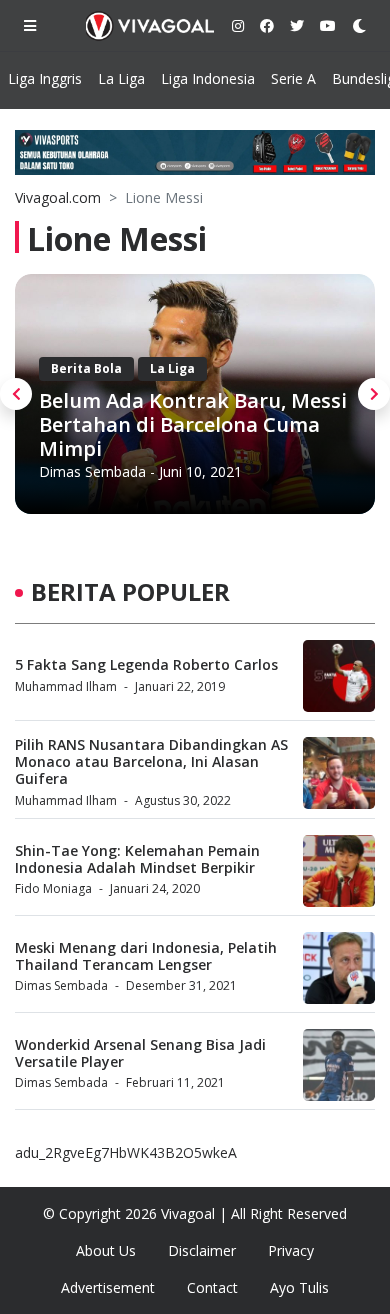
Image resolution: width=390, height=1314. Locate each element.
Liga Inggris (45, 78)
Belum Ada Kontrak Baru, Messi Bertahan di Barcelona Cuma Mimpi (193, 424)
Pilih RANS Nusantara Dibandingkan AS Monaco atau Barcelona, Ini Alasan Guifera (151, 761)
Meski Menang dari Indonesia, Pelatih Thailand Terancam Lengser (146, 956)
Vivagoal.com (58, 197)
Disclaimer (202, 1250)
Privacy (291, 1250)
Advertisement (108, 1287)
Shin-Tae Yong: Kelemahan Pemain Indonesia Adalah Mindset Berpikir (137, 859)
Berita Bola (86, 368)
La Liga (121, 78)
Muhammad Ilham (66, 686)
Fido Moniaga (53, 888)
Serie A (293, 78)
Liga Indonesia (208, 78)
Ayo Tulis (299, 1287)
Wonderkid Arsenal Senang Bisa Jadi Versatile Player (140, 1053)
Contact (212, 1287)
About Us (106, 1250)
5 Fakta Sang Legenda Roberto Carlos (146, 664)
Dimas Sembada (92, 471)
